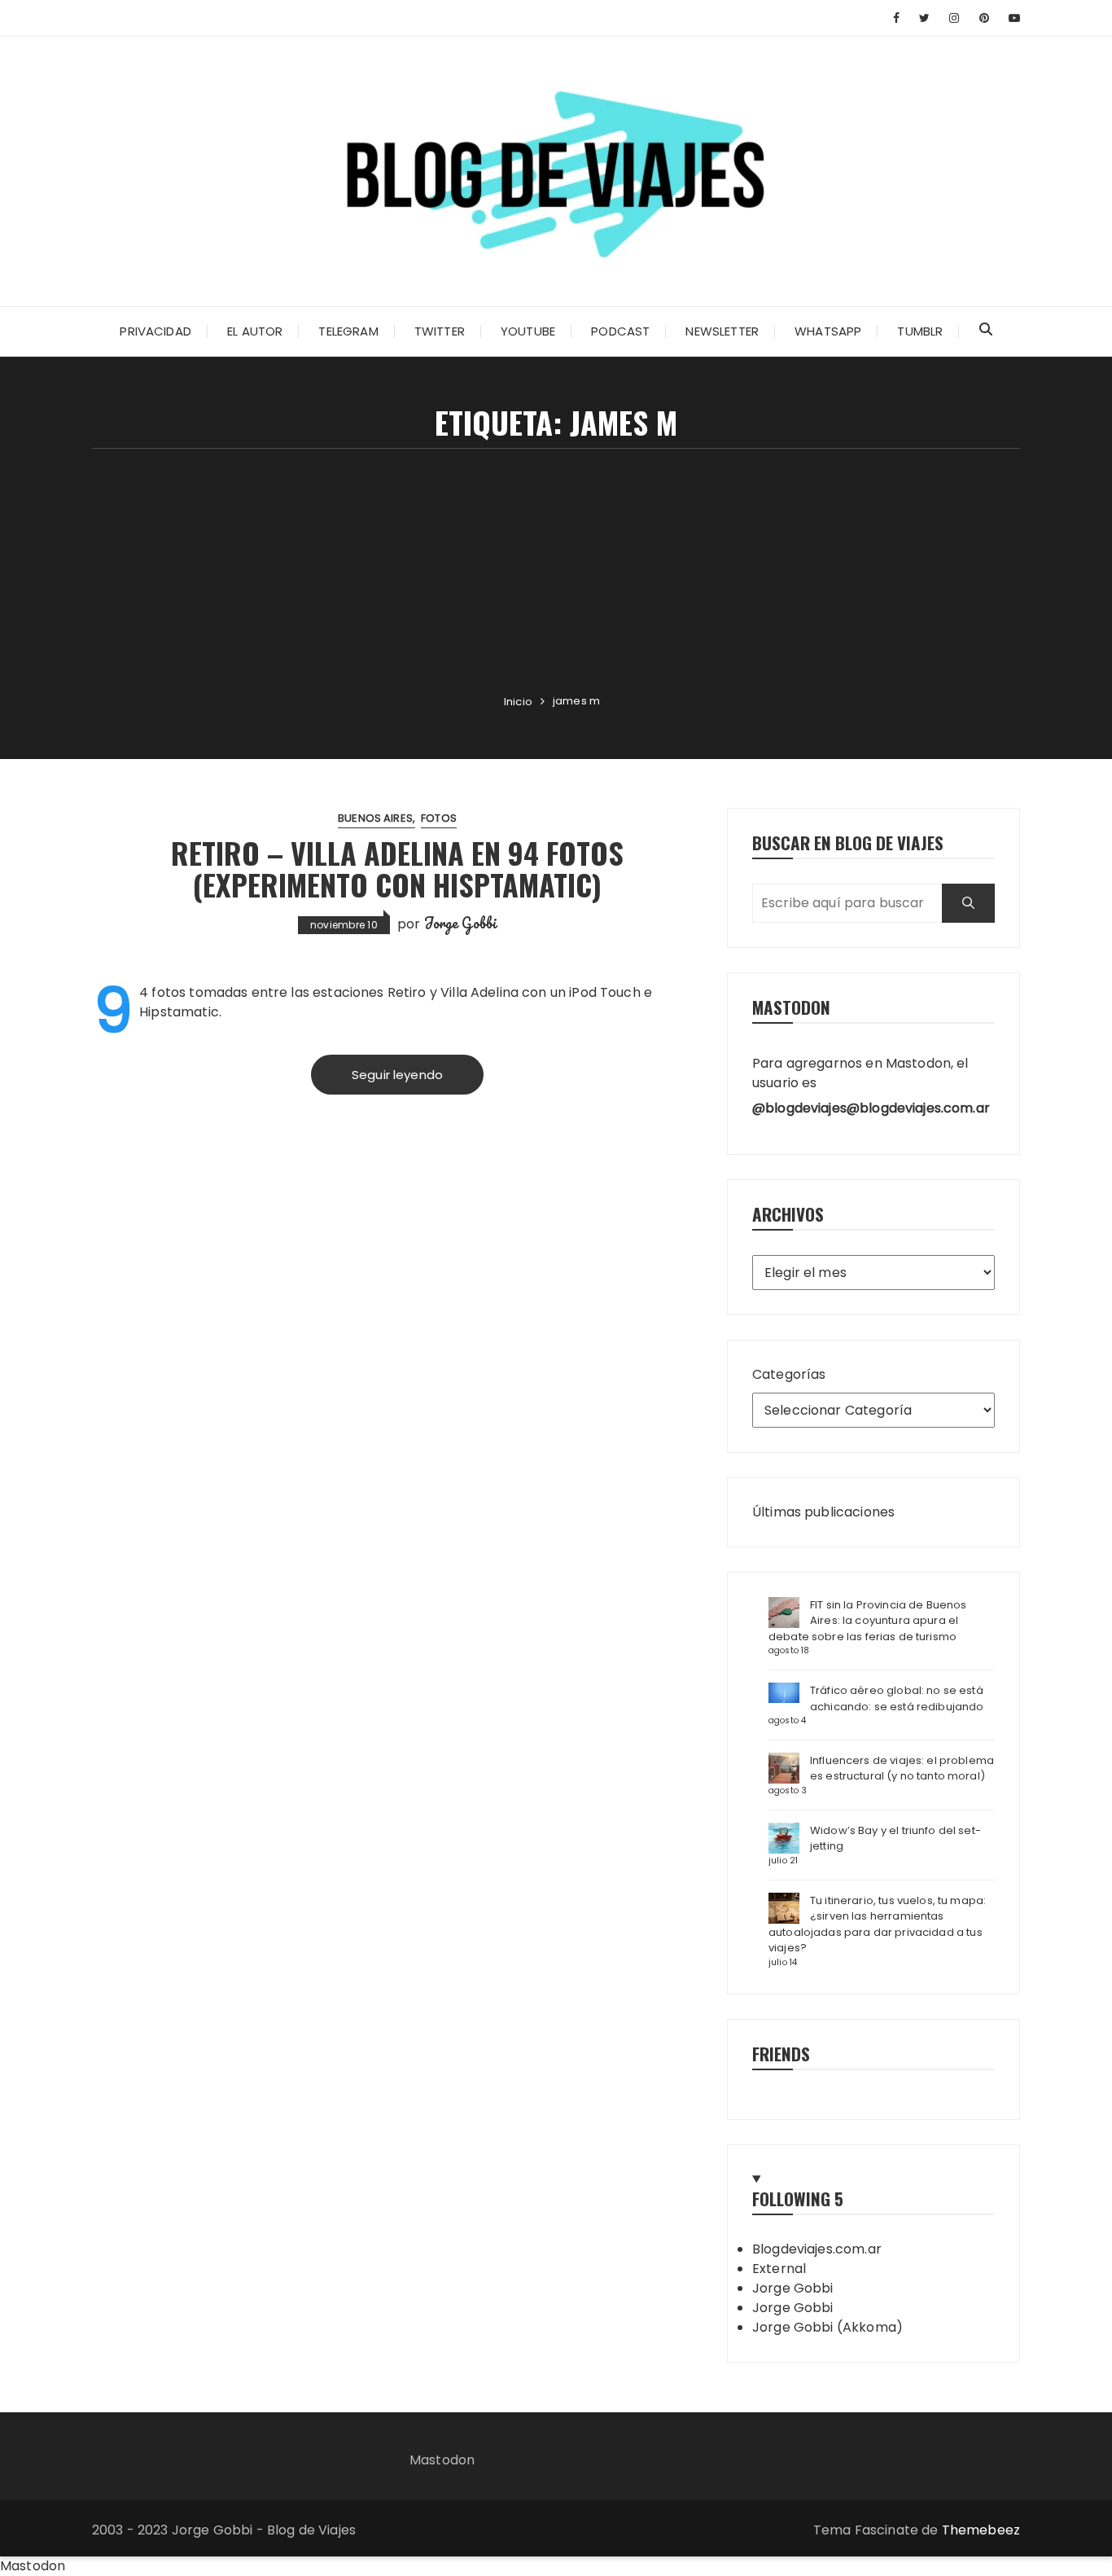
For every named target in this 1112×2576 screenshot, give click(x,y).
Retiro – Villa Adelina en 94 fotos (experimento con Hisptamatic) (397, 869)
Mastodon (442, 2460)
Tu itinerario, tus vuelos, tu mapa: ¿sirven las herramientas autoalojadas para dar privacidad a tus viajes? (877, 1924)
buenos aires (375, 818)
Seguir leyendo (397, 1075)
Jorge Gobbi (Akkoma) (827, 2327)
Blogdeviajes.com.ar (817, 2249)
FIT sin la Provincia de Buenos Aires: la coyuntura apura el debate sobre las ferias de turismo (868, 1621)
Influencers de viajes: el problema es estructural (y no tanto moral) (902, 1769)
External (779, 2269)
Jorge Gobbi (461, 923)
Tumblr (920, 331)
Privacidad (155, 331)
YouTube (528, 331)
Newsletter (722, 331)
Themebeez (981, 2530)
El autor (255, 331)
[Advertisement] (556, 571)
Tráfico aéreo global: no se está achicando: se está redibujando (897, 1698)
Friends (781, 2054)
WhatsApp (828, 331)
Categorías (789, 1374)
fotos (439, 818)
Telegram (348, 331)
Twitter (440, 331)
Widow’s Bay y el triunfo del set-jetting (895, 1839)
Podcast (620, 331)
